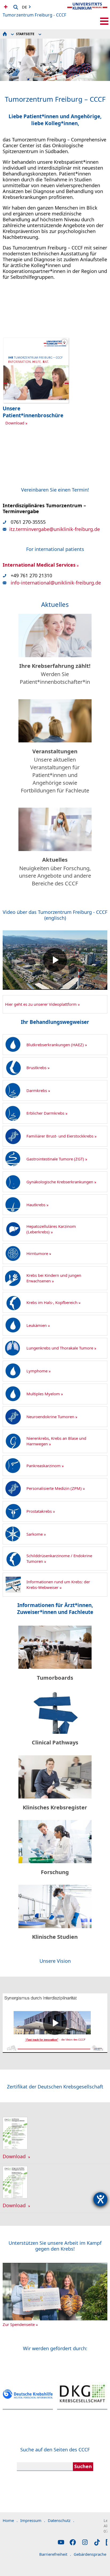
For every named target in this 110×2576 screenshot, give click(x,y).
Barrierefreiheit (55, 2554)
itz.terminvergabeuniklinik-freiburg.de (55, 529)
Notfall (5, 7)
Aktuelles (55, 860)
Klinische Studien (55, 1937)
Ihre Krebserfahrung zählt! (55, 666)
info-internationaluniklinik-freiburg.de (56, 583)
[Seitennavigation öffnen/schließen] (104, 21)
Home (10, 2520)
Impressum (33, 2520)
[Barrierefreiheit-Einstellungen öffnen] (100, 2199)
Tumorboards (55, 1678)
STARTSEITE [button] (25, 34)
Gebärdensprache (92, 2554)
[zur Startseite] (87, 11)
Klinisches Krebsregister (55, 1807)
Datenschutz (61, 2520)
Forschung (55, 1872)
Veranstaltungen (55, 751)
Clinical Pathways (55, 1742)
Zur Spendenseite (19, 2324)
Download (15, 423)
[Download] (15, 2148)
